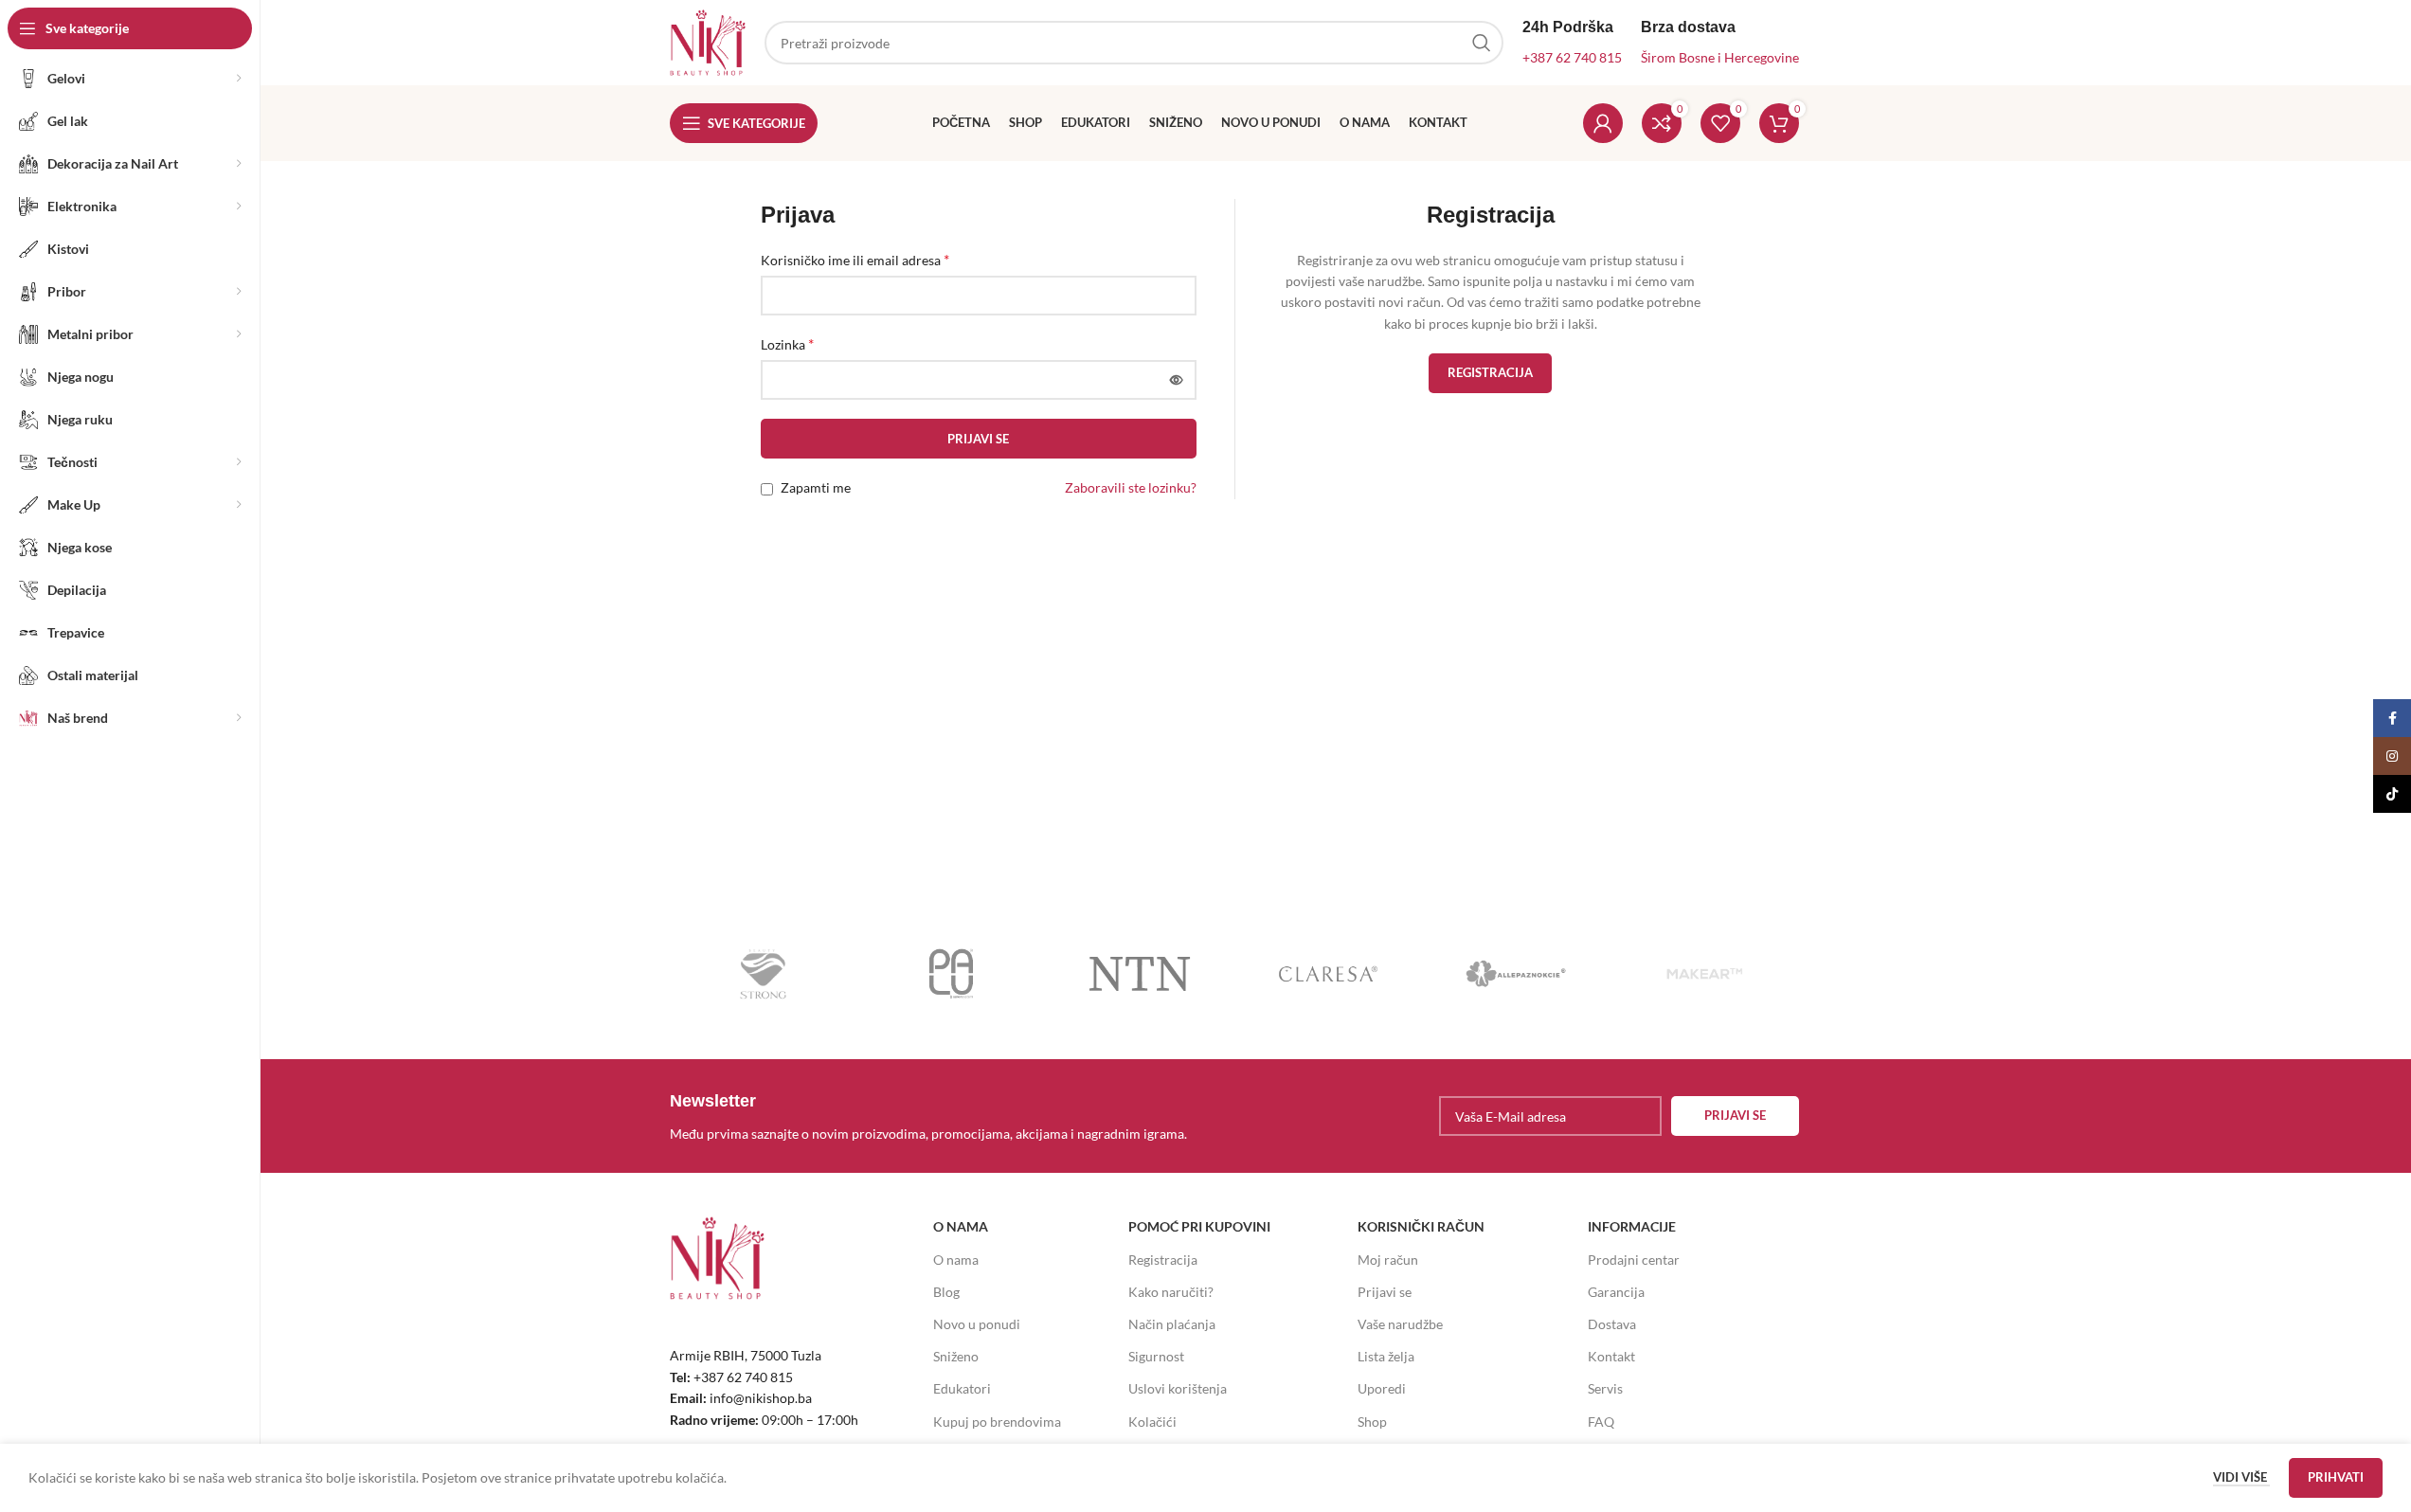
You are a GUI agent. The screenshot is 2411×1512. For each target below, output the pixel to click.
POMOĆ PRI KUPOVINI (1199, 1226)
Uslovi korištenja (1178, 1388)
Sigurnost (1156, 1356)
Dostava (1612, 1324)
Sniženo (956, 1356)
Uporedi (1382, 1388)
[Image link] (717, 1257)
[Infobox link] (947, 1116)
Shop (1372, 1422)
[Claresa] (1328, 974)
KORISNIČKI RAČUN (1421, 1226)
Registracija (1490, 372)
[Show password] (1177, 380)
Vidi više (2241, 1477)
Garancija (1616, 1292)
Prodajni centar (1634, 1260)
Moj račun (1388, 1260)
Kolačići (1152, 1422)
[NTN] (1140, 974)
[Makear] (1705, 974)
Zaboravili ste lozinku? (1131, 487)
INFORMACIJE (1632, 1226)
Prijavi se (978, 439)
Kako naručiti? (1171, 1292)
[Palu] (952, 974)
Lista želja (1386, 1356)
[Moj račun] (1603, 123)
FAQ (1601, 1422)
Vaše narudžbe (1400, 1324)
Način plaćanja (1172, 1324)
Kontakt (1611, 1356)
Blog (946, 1292)
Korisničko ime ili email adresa (855, 259)
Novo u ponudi (977, 1324)
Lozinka (787, 343)
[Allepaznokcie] (1516, 974)
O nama (956, 1260)
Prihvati (2336, 1477)
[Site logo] (708, 41)
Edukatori (962, 1388)
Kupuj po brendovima (997, 1422)
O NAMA (961, 1226)
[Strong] (764, 974)
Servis (1605, 1388)
